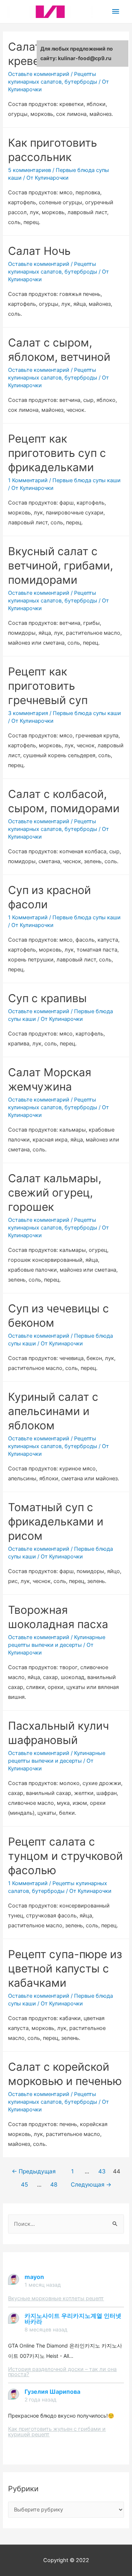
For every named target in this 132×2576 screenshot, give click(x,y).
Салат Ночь (39, 251)
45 (24, 2185)
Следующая (91, 2185)
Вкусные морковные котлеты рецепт (56, 2298)
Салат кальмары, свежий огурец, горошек (55, 1192)
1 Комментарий (28, 480)
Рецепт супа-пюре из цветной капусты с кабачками (65, 1968)
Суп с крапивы (47, 998)
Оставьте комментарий (39, 74)
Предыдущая (34, 2171)
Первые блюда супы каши (87, 480)
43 (102, 2171)
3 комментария (28, 713)
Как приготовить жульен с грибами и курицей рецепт (57, 2432)
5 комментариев (30, 170)
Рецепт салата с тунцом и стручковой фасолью (65, 1856)
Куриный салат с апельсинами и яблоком (53, 1411)
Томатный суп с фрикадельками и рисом (56, 1521)
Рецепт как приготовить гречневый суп (48, 686)
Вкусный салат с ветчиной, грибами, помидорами (60, 565)
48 (54, 2185)
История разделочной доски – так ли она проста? (62, 2372)
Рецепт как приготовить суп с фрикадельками (57, 453)
